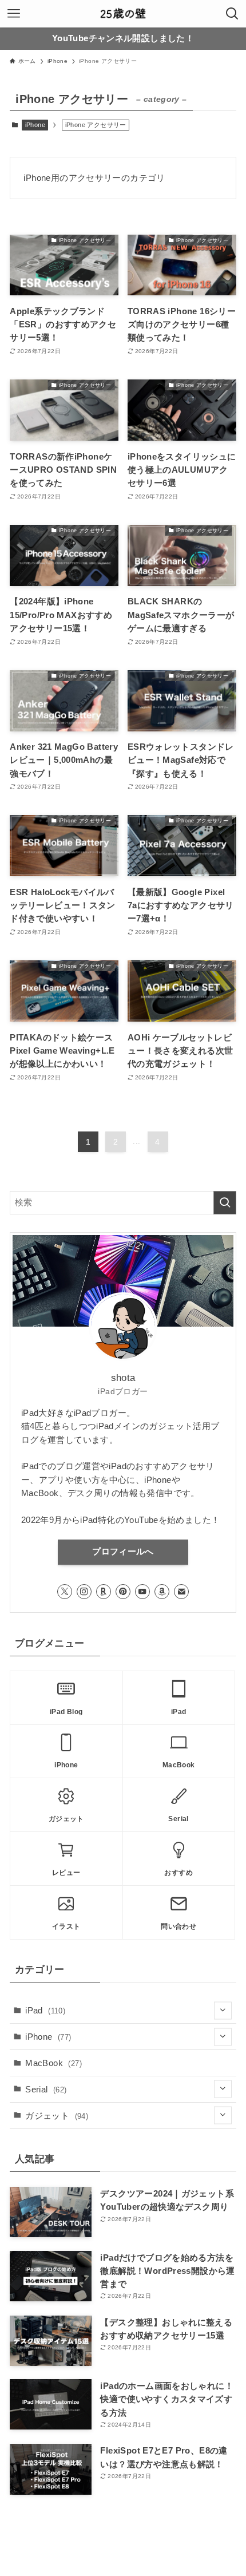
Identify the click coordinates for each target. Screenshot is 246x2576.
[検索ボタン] (232, 14)
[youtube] (142, 1592)
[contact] (181, 1592)
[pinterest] (123, 1592)
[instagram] (84, 1592)
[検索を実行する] (225, 1203)
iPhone (35, 125)
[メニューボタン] (14, 14)
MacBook (53, 2063)
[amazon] (162, 1592)
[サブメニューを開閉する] (223, 2010)
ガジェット (57, 2116)
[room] (104, 1592)
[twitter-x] (65, 1592)
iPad (45, 2010)
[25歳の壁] (123, 14)
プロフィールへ (123, 1552)
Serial (46, 2089)
